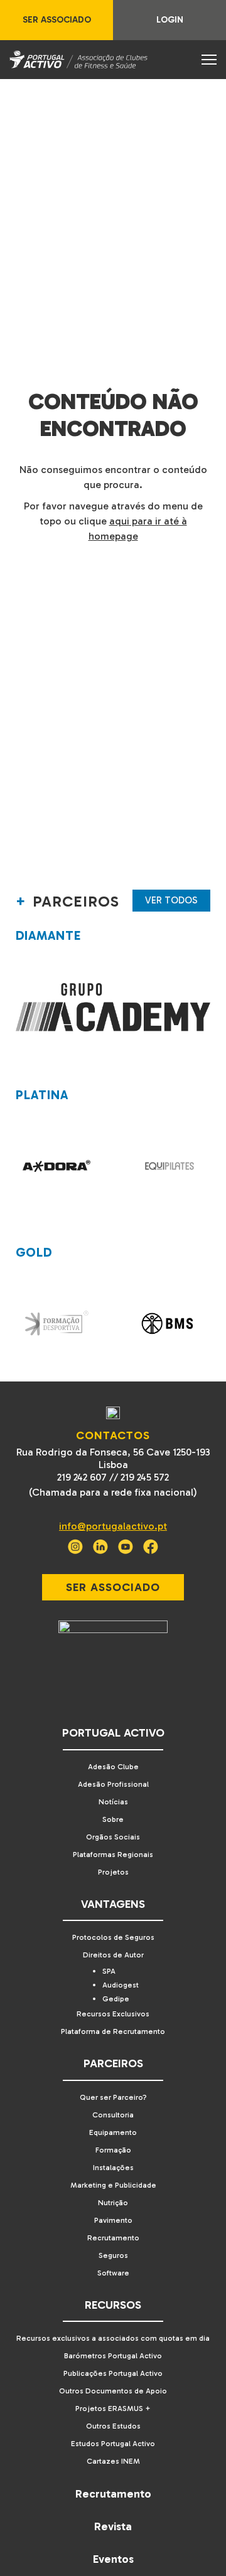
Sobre (113, 1819)
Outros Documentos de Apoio (113, 2391)
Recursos (113, 2305)
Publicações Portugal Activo (113, 2373)
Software (113, 2273)
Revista (113, 2526)
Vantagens (113, 1904)
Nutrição (113, 2203)
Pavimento (113, 2220)
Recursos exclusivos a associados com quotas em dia (113, 2338)
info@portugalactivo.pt (113, 1526)
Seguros (113, 2255)
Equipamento (113, 2132)
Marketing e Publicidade (113, 2185)
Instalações (113, 2168)
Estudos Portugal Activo (113, 2444)
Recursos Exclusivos (113, 2014)
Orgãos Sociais (113, 1837)
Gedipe (116, 1999)
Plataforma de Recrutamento (113, 2031)
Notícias (113, 1802)
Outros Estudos (113, 2426)
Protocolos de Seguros (113, 1937)
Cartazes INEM (113, 2461)
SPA (109, 1971)
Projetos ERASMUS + (113, 2408)
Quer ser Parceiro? (113, 2097)
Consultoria (113, 2115)
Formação (113, 2150)
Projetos (113, 1872)
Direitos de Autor (113, 1955)
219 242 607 (82, 1477)
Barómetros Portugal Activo (113, 2356)
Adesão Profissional (113, 1784)
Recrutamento (113, 2238)
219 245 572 (145, 1477)
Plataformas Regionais (113, 1855)
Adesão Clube (113, 1767)
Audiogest (121, 1985)
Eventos (113, 2559)
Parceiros (113, 2063)
